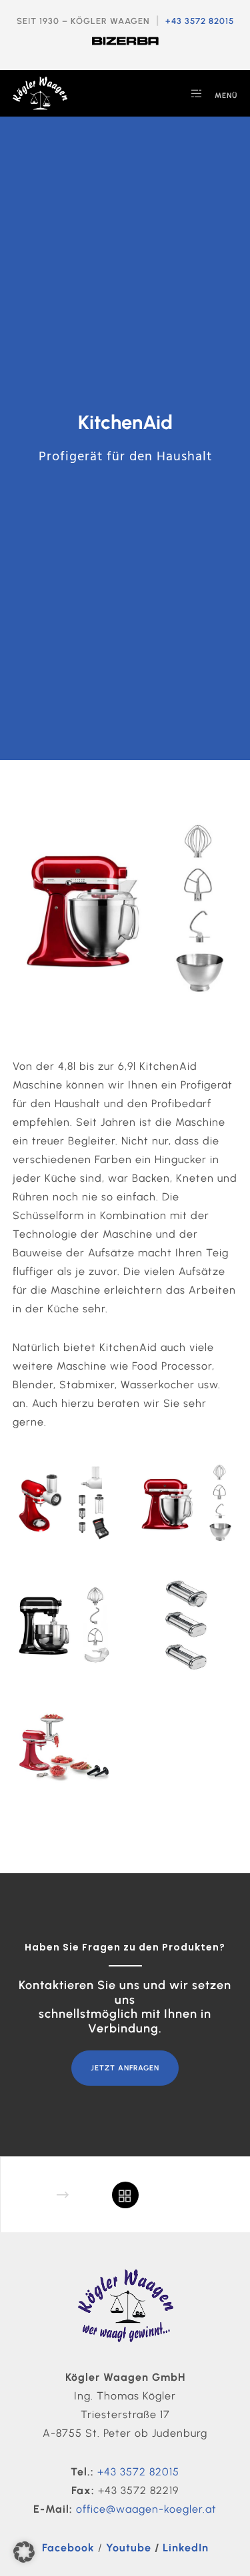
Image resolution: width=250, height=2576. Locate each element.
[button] (24, 2552)
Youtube (129, 2548)
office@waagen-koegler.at (146, 2509)
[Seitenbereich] (192, 93)
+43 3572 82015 (200, 21)
